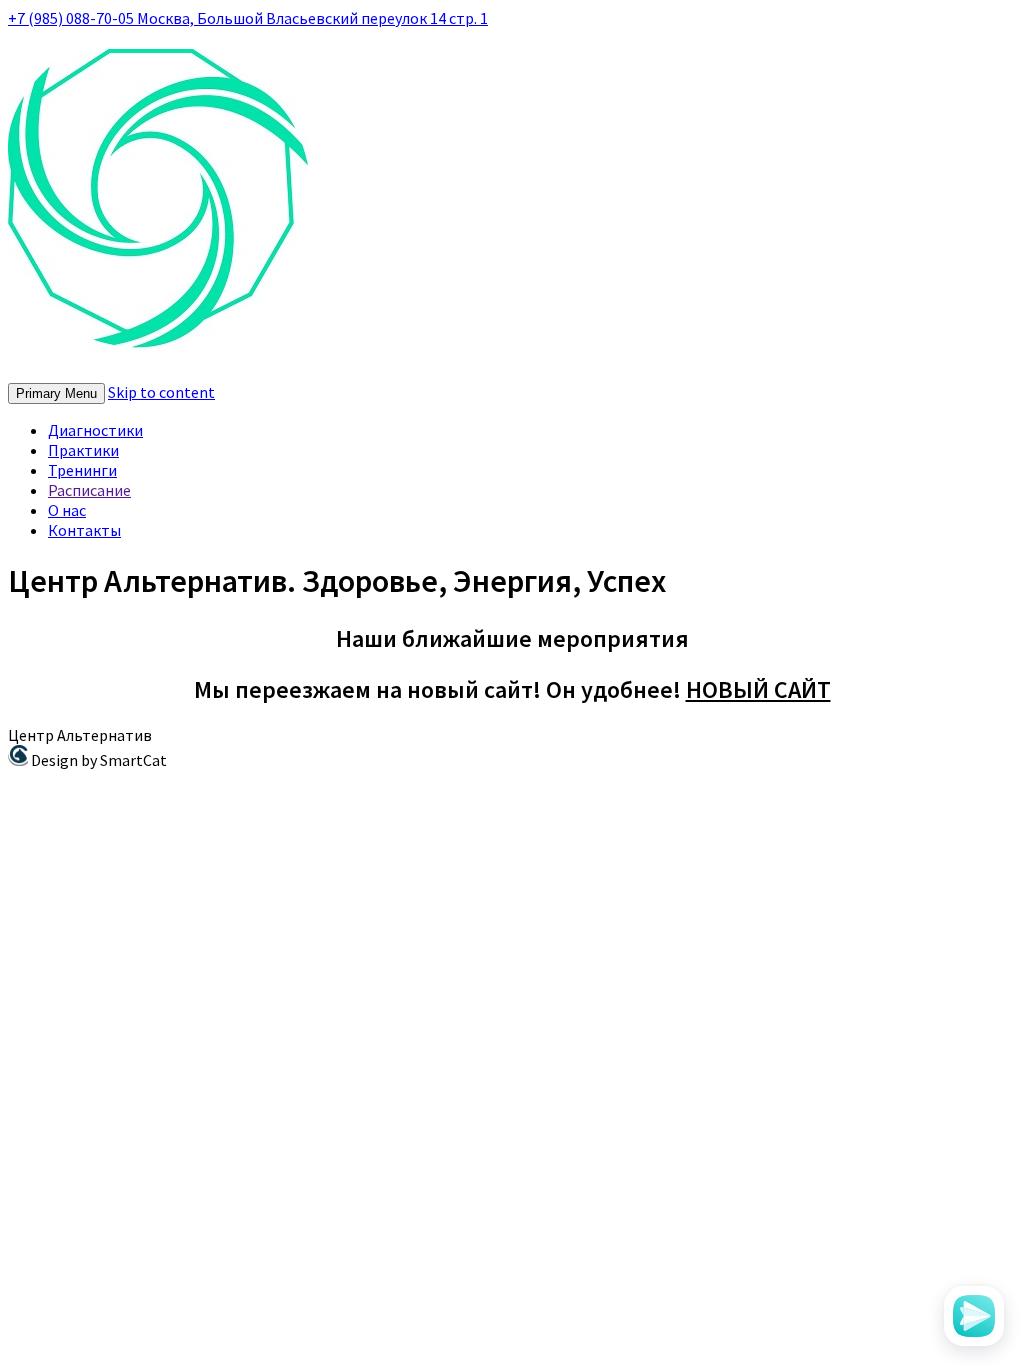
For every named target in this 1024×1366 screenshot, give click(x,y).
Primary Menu (56, 393)
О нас (67, 510)
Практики (83, 450)
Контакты (84, 530)
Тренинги (82, 470)
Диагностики (95, 430)
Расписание (89, 490)
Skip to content (161, 392)
